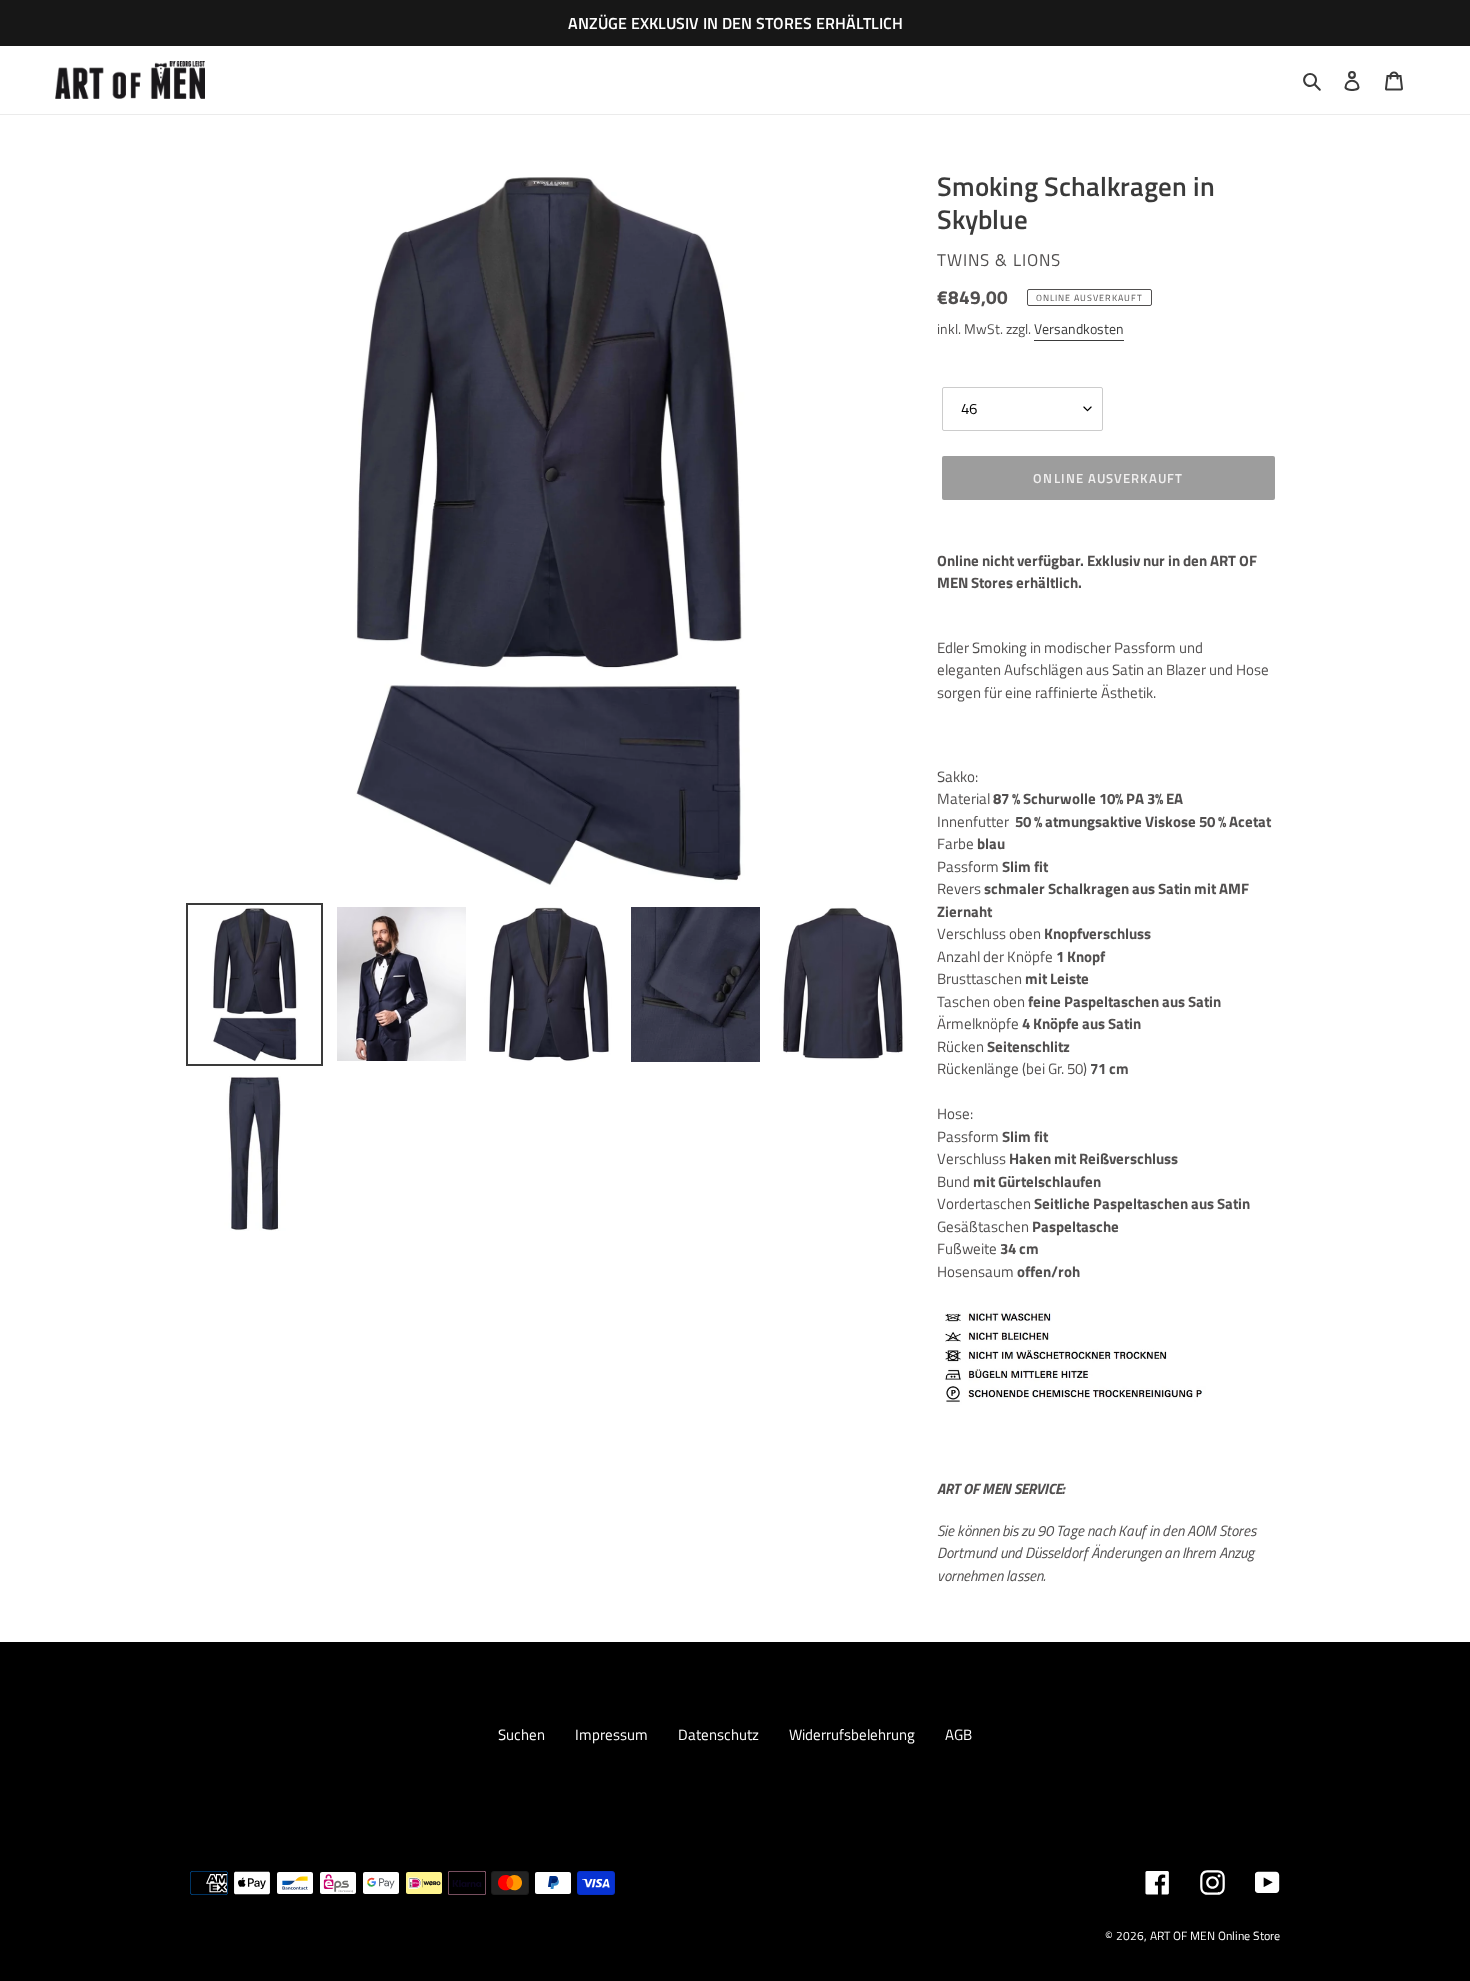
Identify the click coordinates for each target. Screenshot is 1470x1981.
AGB (958, 1734)
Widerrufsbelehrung (852, 1734)
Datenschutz (718, 1734)
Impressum (611, 1734)
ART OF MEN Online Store (1215, 1935)
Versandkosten (1079, 328)
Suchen (521, 1734)
